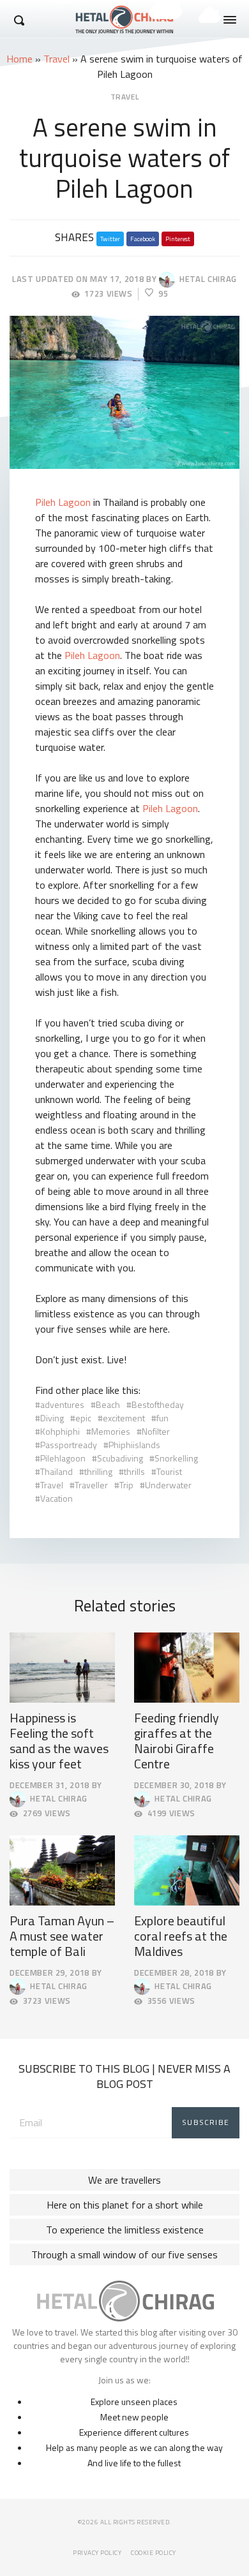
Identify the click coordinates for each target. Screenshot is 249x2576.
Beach (108, 1404)
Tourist (169, 1471)
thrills (134, 1471)
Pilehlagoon (63, 1458)
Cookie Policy (154, 2553)
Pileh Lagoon (63, 502)
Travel (57, 59)
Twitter (110, 239)
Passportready (69, 1445)
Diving (52, 1418)
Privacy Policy (97, 2553)
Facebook (143, 239)
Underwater (168, 1485)
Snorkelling (176, 1458)
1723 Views (109, 294)
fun (162, 1418)
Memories (111, 1431)
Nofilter (156, 1431)
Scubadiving (120, 1458)
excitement (124, 1418)
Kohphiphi (60, 1431)
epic (83, 1418)
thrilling (98, 1471)
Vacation (57, 1498)
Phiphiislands (134, 1445)
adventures (62, 1404)
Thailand (57, 1471)
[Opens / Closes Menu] (230, 20)
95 (163, 294)
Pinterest (178, 239)
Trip (126, 1485)
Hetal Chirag (206, 279)
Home (19, 59)
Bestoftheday (158, 1404)
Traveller (91, 1485)
